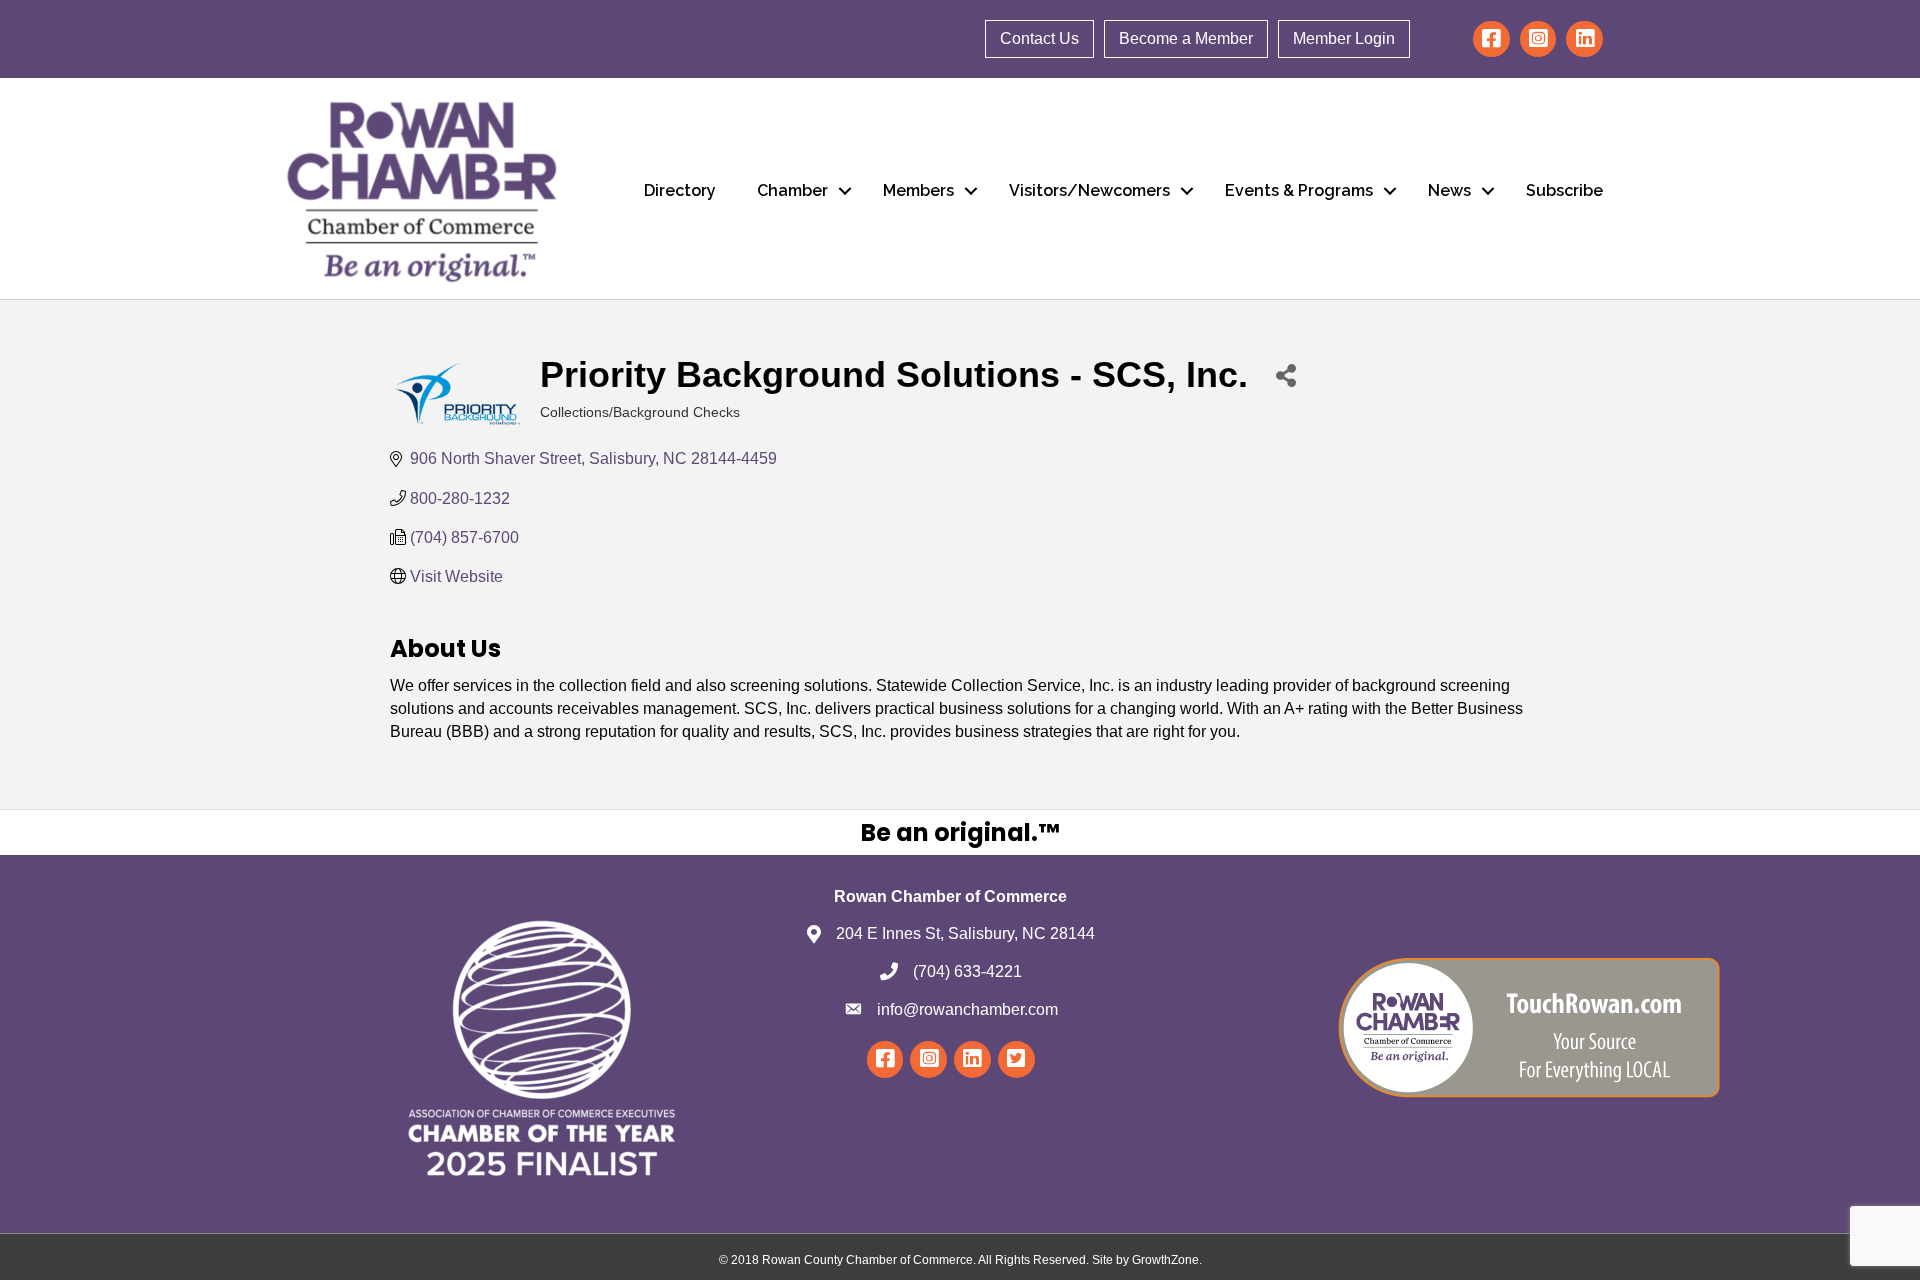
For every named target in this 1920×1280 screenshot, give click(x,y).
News (1449, 190)
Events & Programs (1299, 190)
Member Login (1344, 38)
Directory (680, 190)
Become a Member (1186, 38)
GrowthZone (1165, 1260)
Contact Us (1039, 38)
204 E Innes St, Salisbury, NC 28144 (965, 933)
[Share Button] (1285, 374)
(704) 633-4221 (967, 971)
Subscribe (1564, 190)
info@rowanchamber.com (967, 1009)
